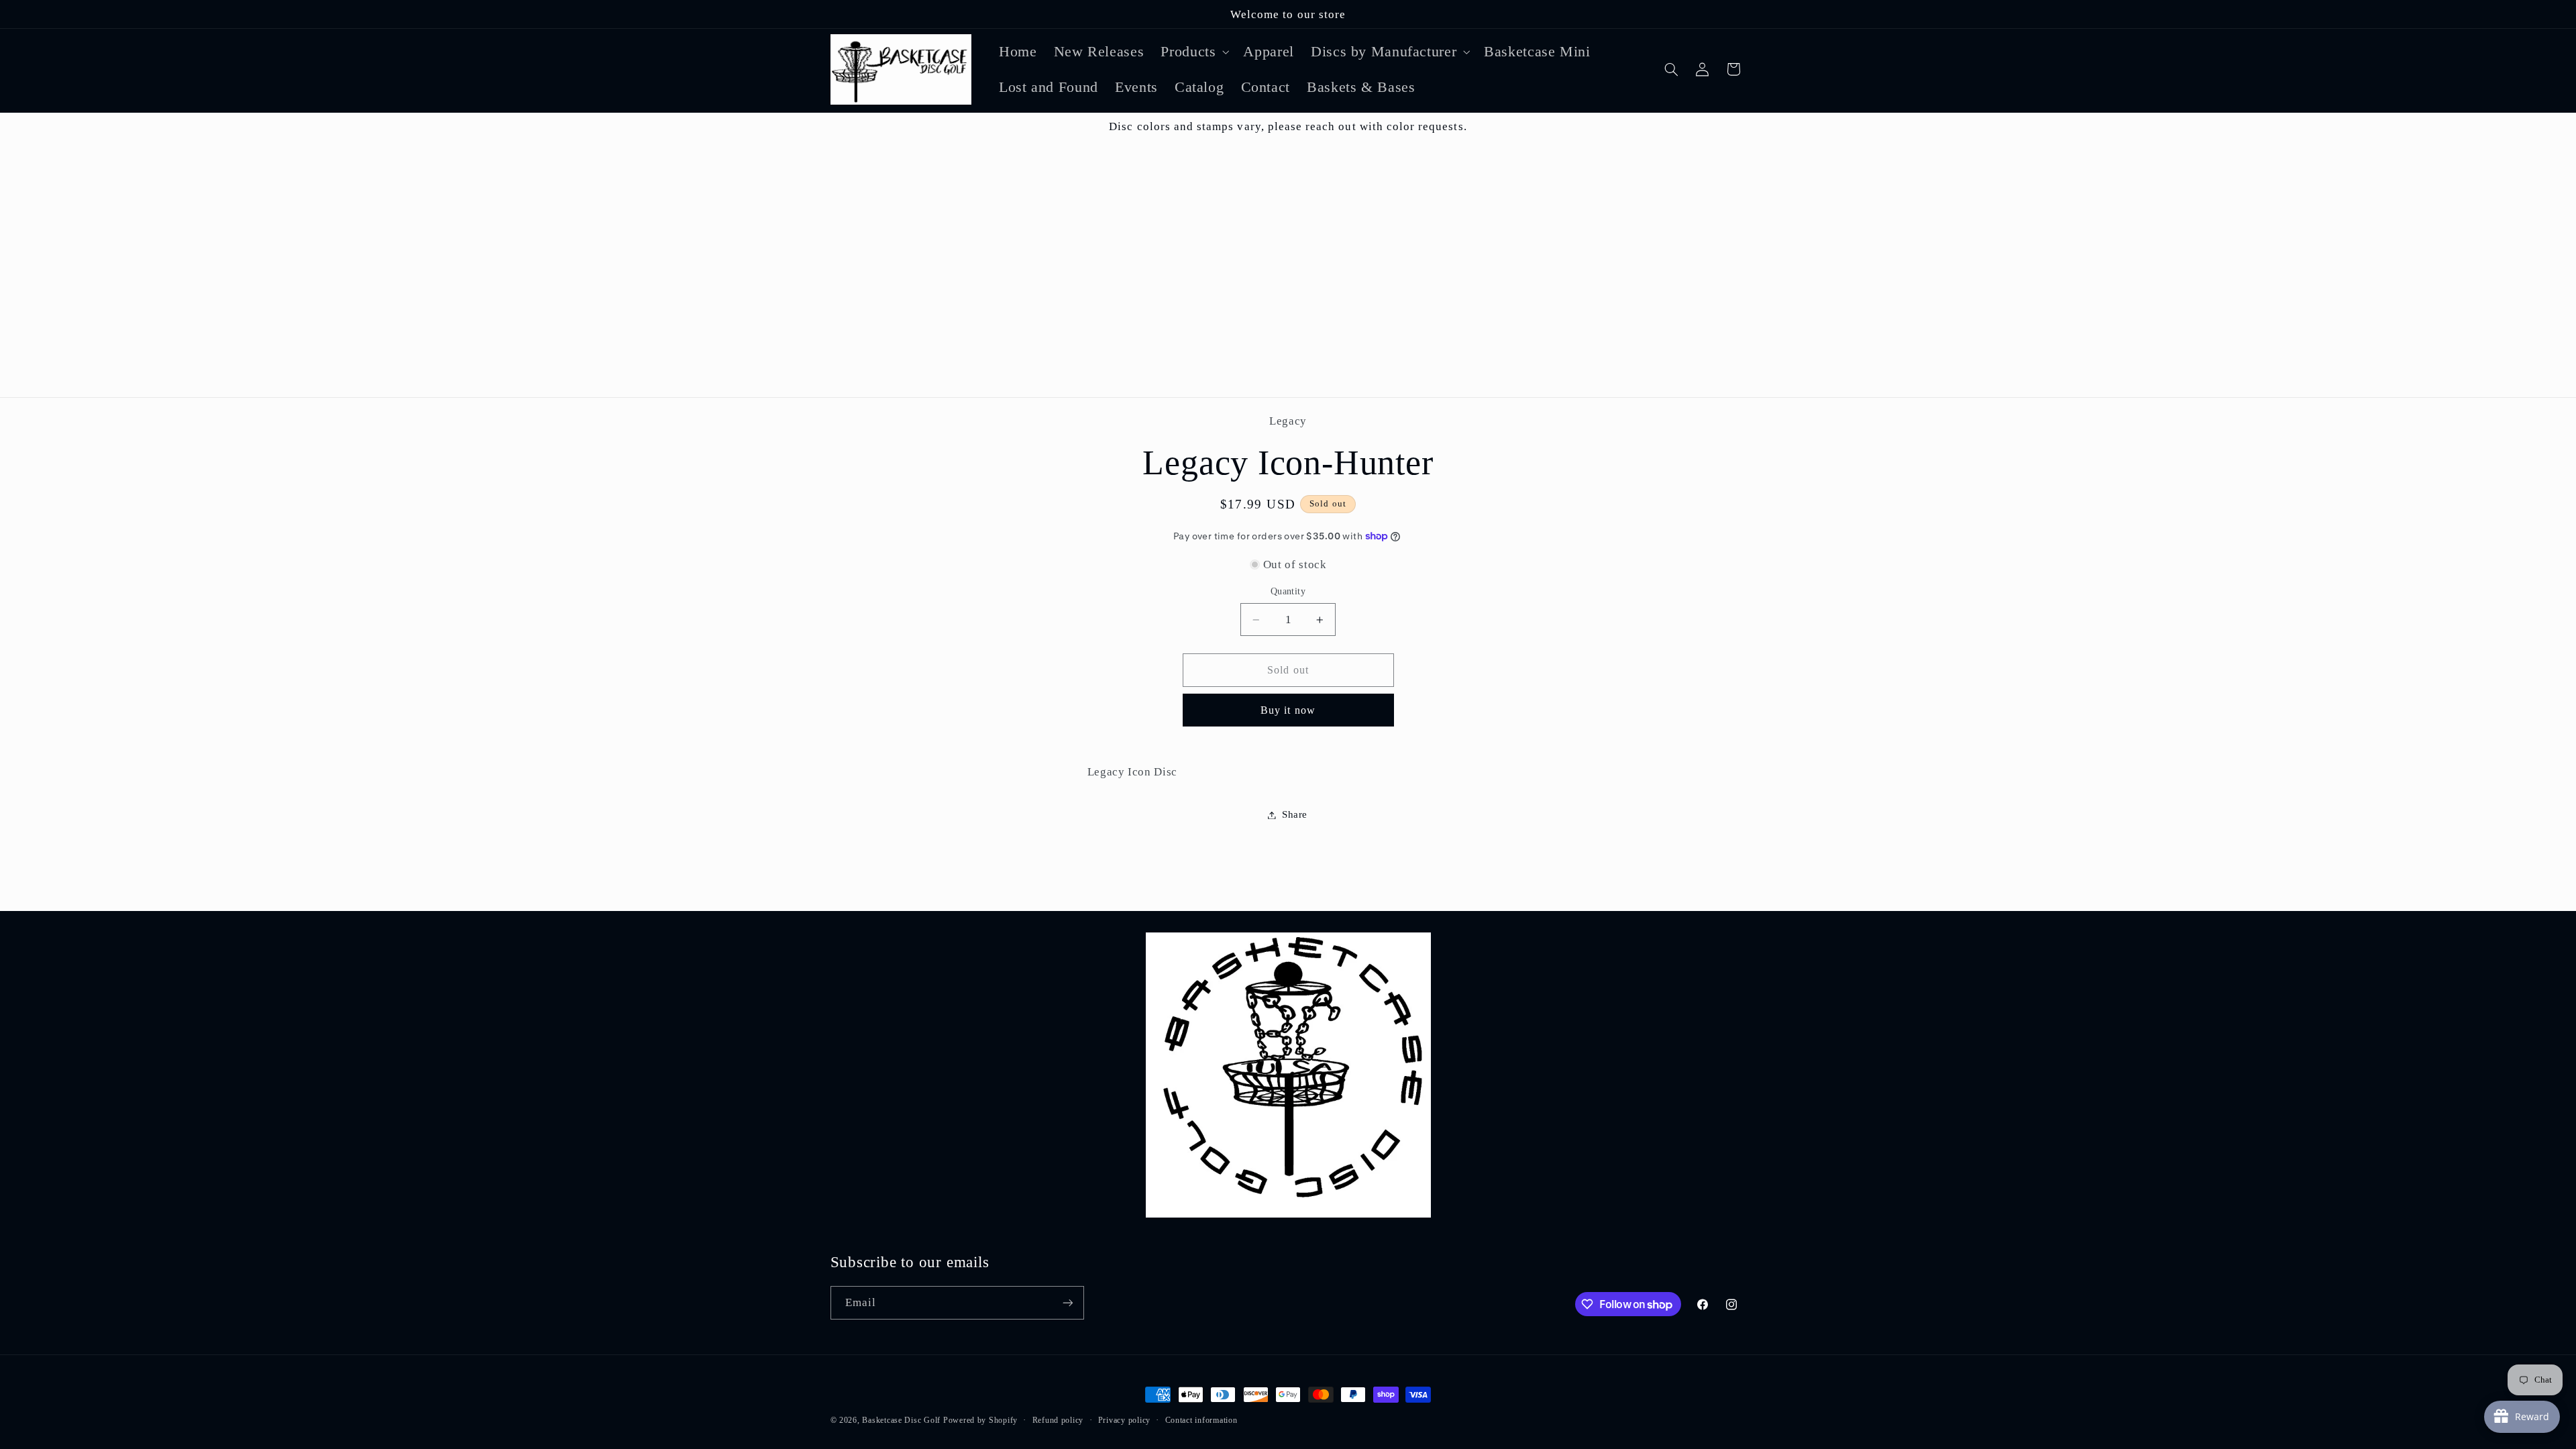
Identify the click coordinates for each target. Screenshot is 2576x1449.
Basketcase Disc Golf (901, 1420)
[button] (1194, 51)
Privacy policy (1124, 1420)
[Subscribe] (1067, 1302)
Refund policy (1058, 1420)
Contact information (1201, 1420)
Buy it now (1288, 710)
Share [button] (1295, 814)
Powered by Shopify (980, 1420)
